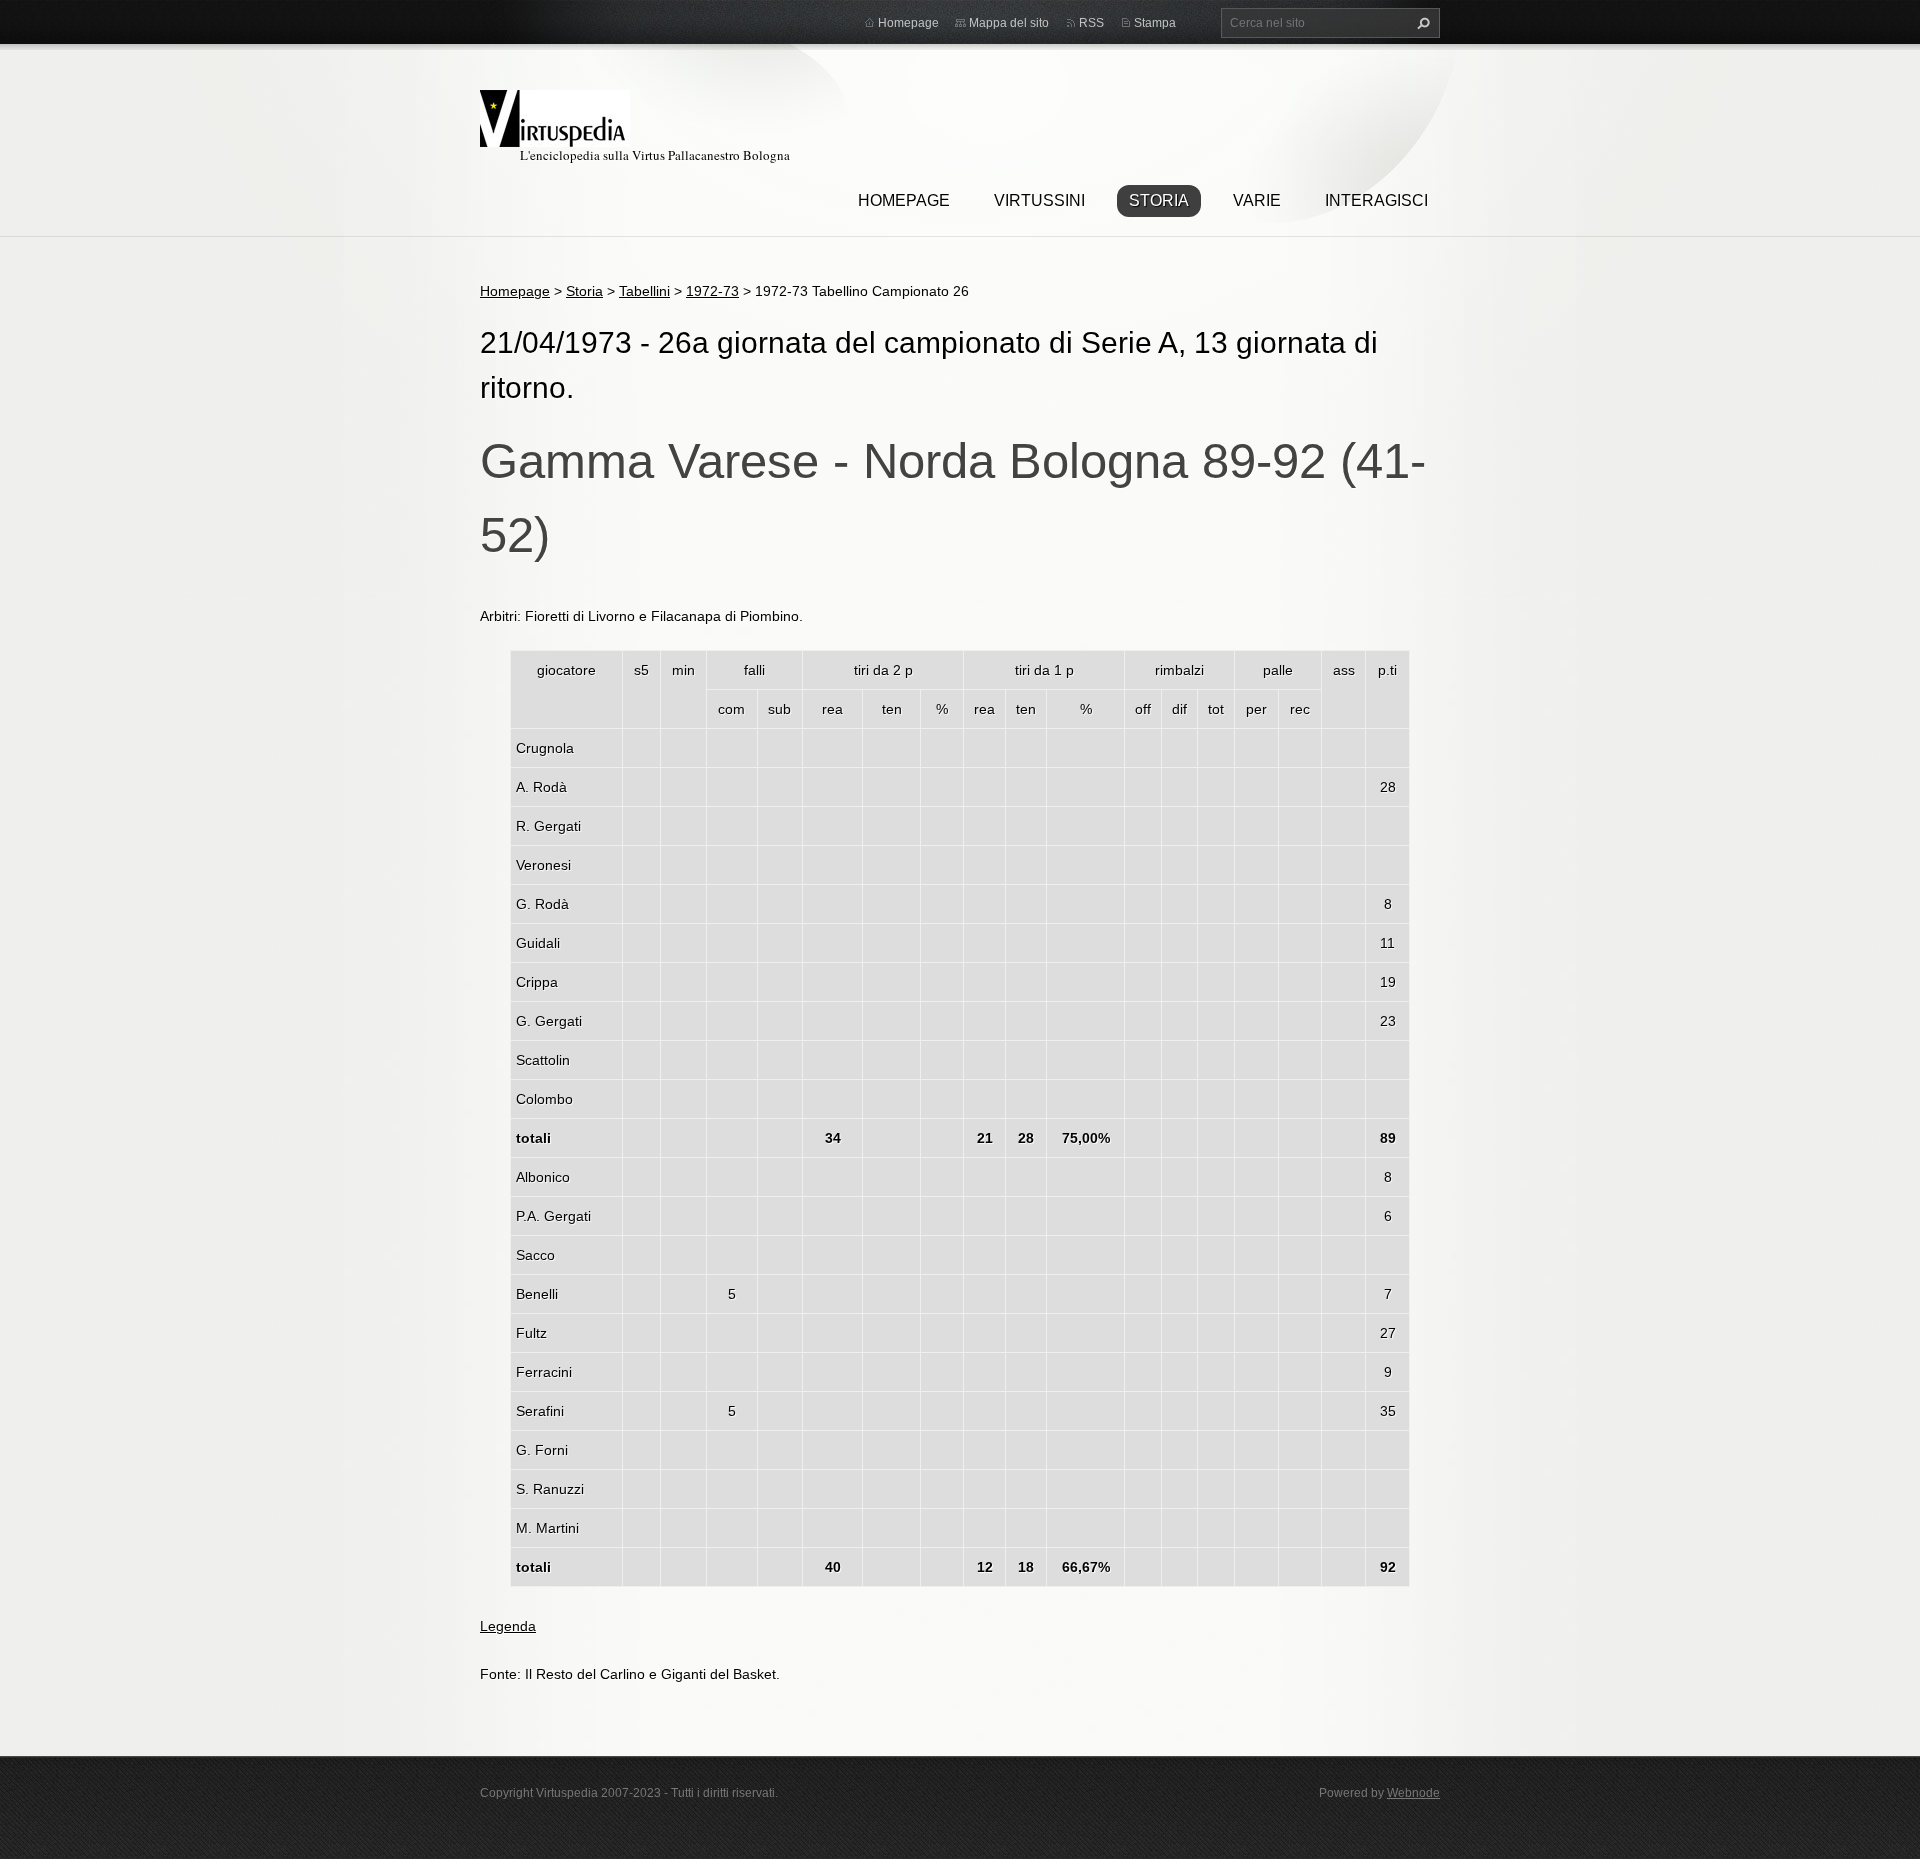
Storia (1159, 200)
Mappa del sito (1009, 23)
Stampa (1155, 23)
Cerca (1421, 23)
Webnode (1413, 1793)
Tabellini (644, 291)
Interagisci (1376, 200)
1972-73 (712, 291)
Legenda (508, 1626)
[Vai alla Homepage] (555, 115)
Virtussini (1039, 200)
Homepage (904, 200)
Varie (1257, 200)
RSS (1091, 23)
